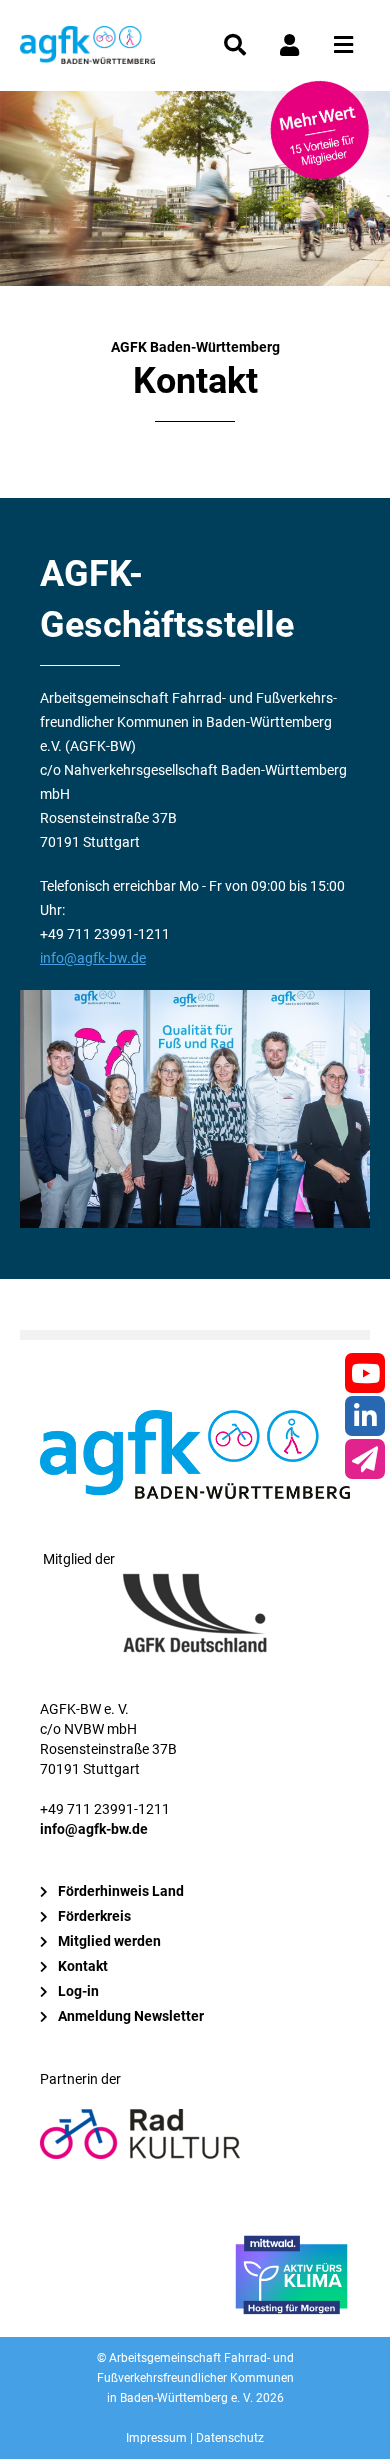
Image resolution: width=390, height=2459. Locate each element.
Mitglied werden (109, 1941)
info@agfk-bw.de (93, 958)
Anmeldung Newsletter (131, 2016)
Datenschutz (230, 2438)
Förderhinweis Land (121, 1891)
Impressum (156, 2438)
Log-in (78, 1991)
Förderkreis (94, 1916)
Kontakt (83, 1966)
